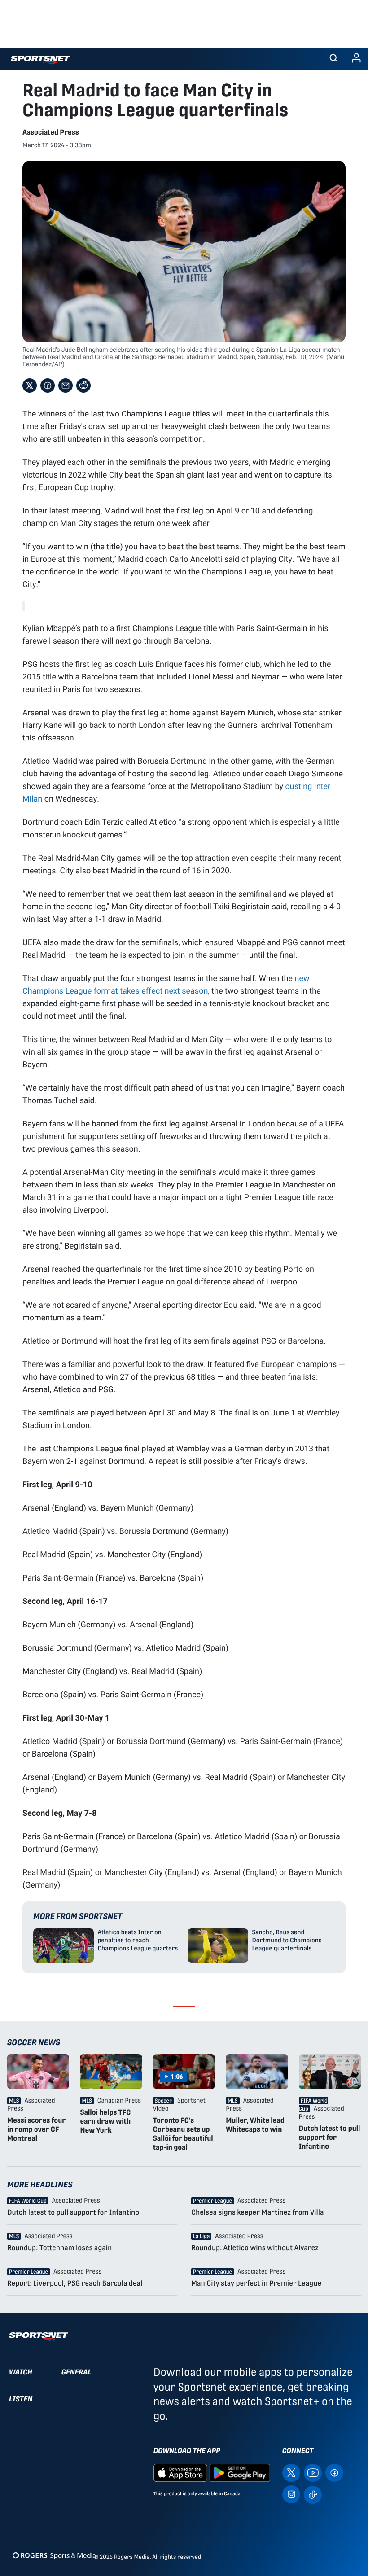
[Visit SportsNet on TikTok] (313, 2494)
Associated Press (51, 132)
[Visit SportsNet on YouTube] (313, 2473)
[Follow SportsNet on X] (291, 2473)
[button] (333, 59)
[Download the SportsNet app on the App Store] (180, 2473)
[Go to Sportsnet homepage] (40, 60)
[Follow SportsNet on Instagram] (291, 2494)
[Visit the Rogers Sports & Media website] (54, 2555)
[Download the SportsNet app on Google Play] (240, 2473)
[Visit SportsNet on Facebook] (334, 2473)
